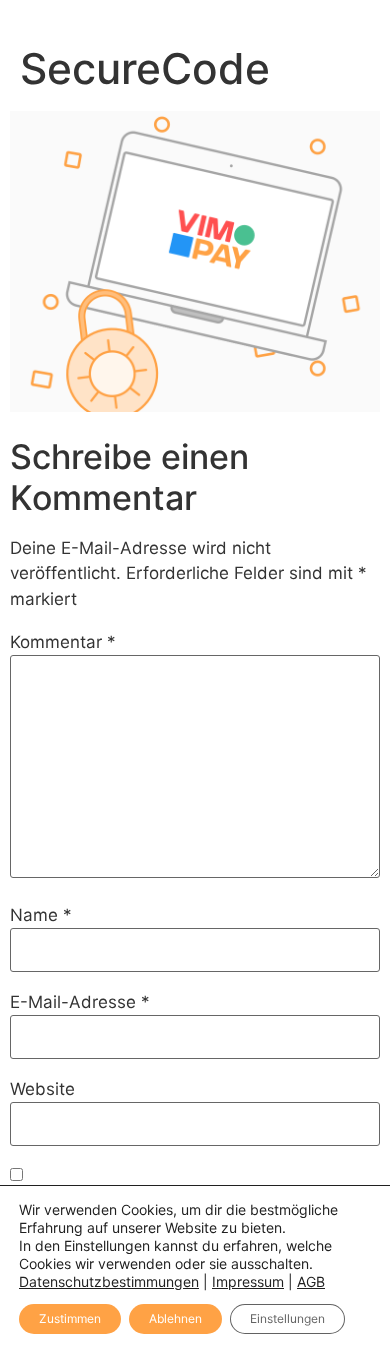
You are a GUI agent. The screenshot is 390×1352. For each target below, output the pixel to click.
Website (42, 1089)
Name (41, 915)
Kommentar (63, 642)
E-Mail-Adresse (80, 1002)
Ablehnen (175, 1318)
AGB (311, 1281)
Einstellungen (287, 1318)
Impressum (248, 1281)
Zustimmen (70, 1318)
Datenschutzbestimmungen (109, 1281)
